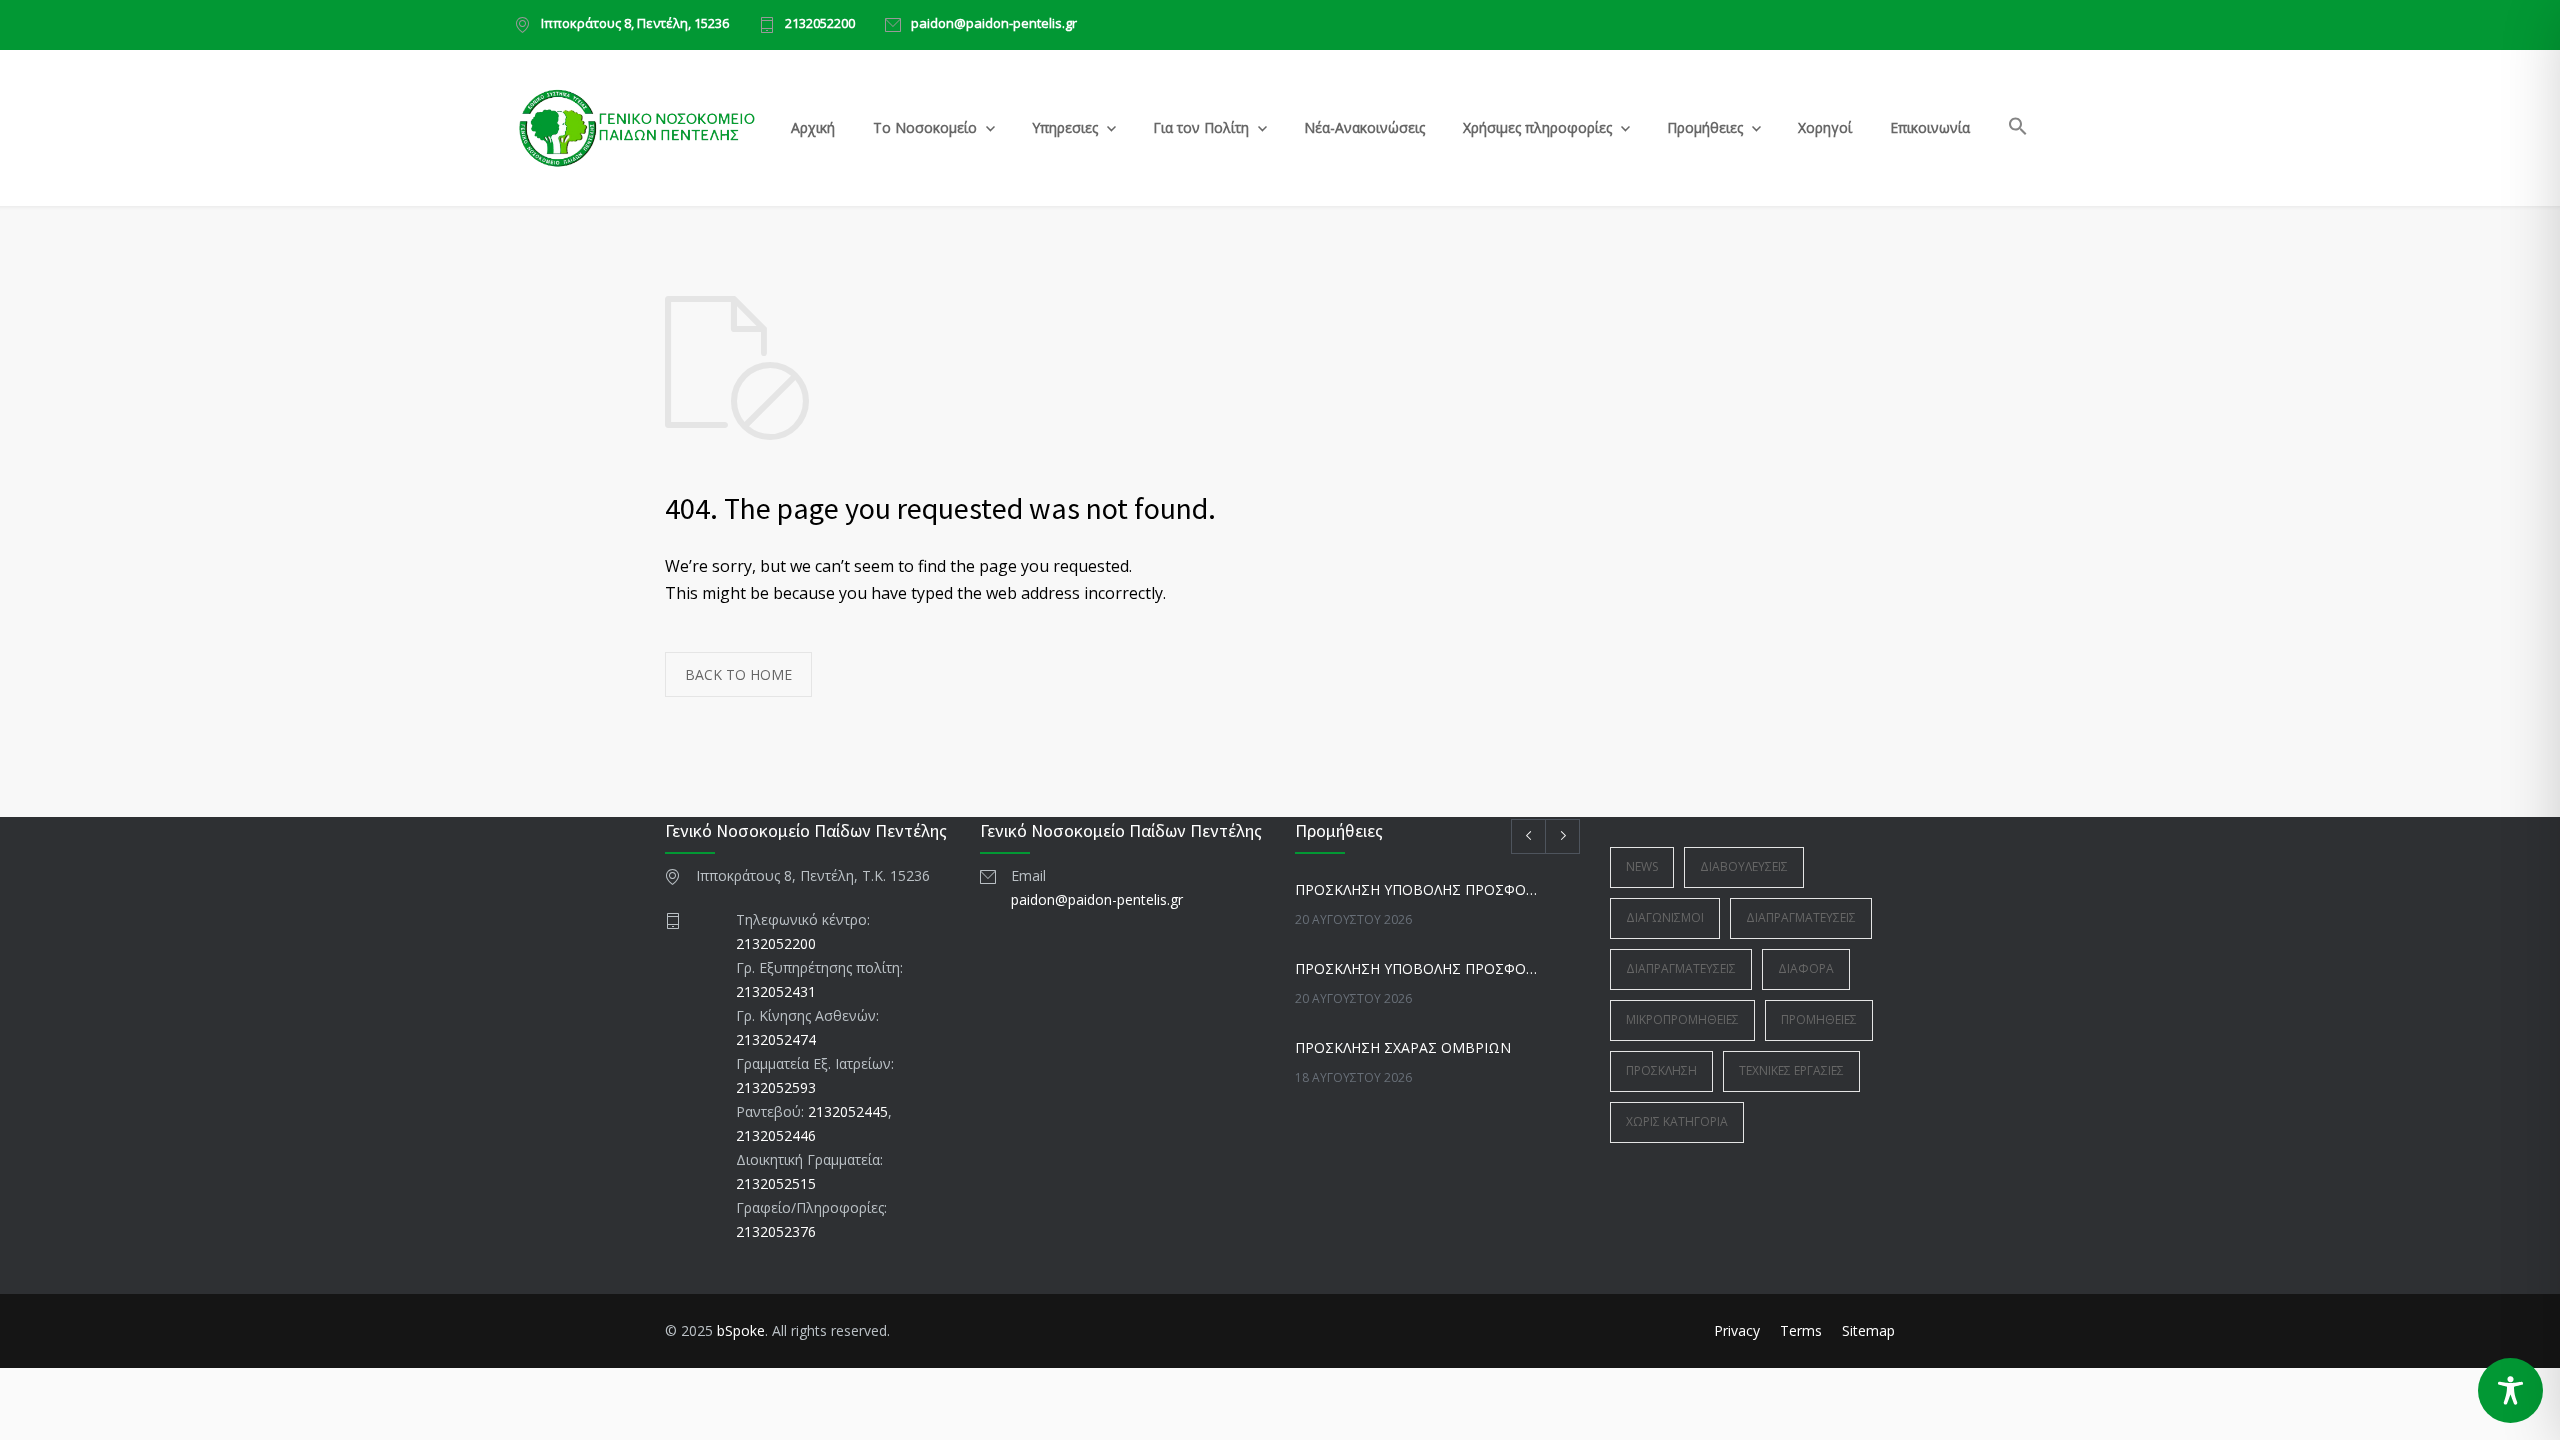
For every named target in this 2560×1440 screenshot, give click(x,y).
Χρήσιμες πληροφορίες (1537, 127)
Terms (1801, 1330)
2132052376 (776, 1231)
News (1642, 866)
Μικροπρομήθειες (1682, 1019)
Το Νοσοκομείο (925, 127)
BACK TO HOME (738, 674)
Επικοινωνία (1930, 127)
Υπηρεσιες (1065, 127)
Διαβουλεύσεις (1744, 866)
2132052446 (776, 1135)
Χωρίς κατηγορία (1677, 1121)
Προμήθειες (1705, 127)
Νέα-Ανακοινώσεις (1364, 127)
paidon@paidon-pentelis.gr (994, 24)
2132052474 (776, 1039)
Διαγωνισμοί (1665, 917)
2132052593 (776, 1087)
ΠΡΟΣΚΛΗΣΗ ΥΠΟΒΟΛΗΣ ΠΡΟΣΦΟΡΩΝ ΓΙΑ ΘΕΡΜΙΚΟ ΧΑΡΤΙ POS (1416, 968)
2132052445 (848, 1111)
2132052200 (820, 24)
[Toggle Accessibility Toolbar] (2510, 1390)
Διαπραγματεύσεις (1801, 917)
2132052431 (776, 991)
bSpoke (741, 1330)
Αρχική (813, 127)
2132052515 (776, 1183)
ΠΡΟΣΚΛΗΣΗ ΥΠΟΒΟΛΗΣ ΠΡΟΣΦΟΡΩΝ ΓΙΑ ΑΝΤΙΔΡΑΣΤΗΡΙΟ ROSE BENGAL (1416, 889)
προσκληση (1661, 1070)
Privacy (1737, 1330)
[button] (2018, 129)
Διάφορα (1806, 968)
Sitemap (1868, 1330)
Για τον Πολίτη (1201, 127)
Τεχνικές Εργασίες (1791, 1070)
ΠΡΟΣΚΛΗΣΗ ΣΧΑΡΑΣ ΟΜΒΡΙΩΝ (1403, 1047)
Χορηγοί (1825, 127)
